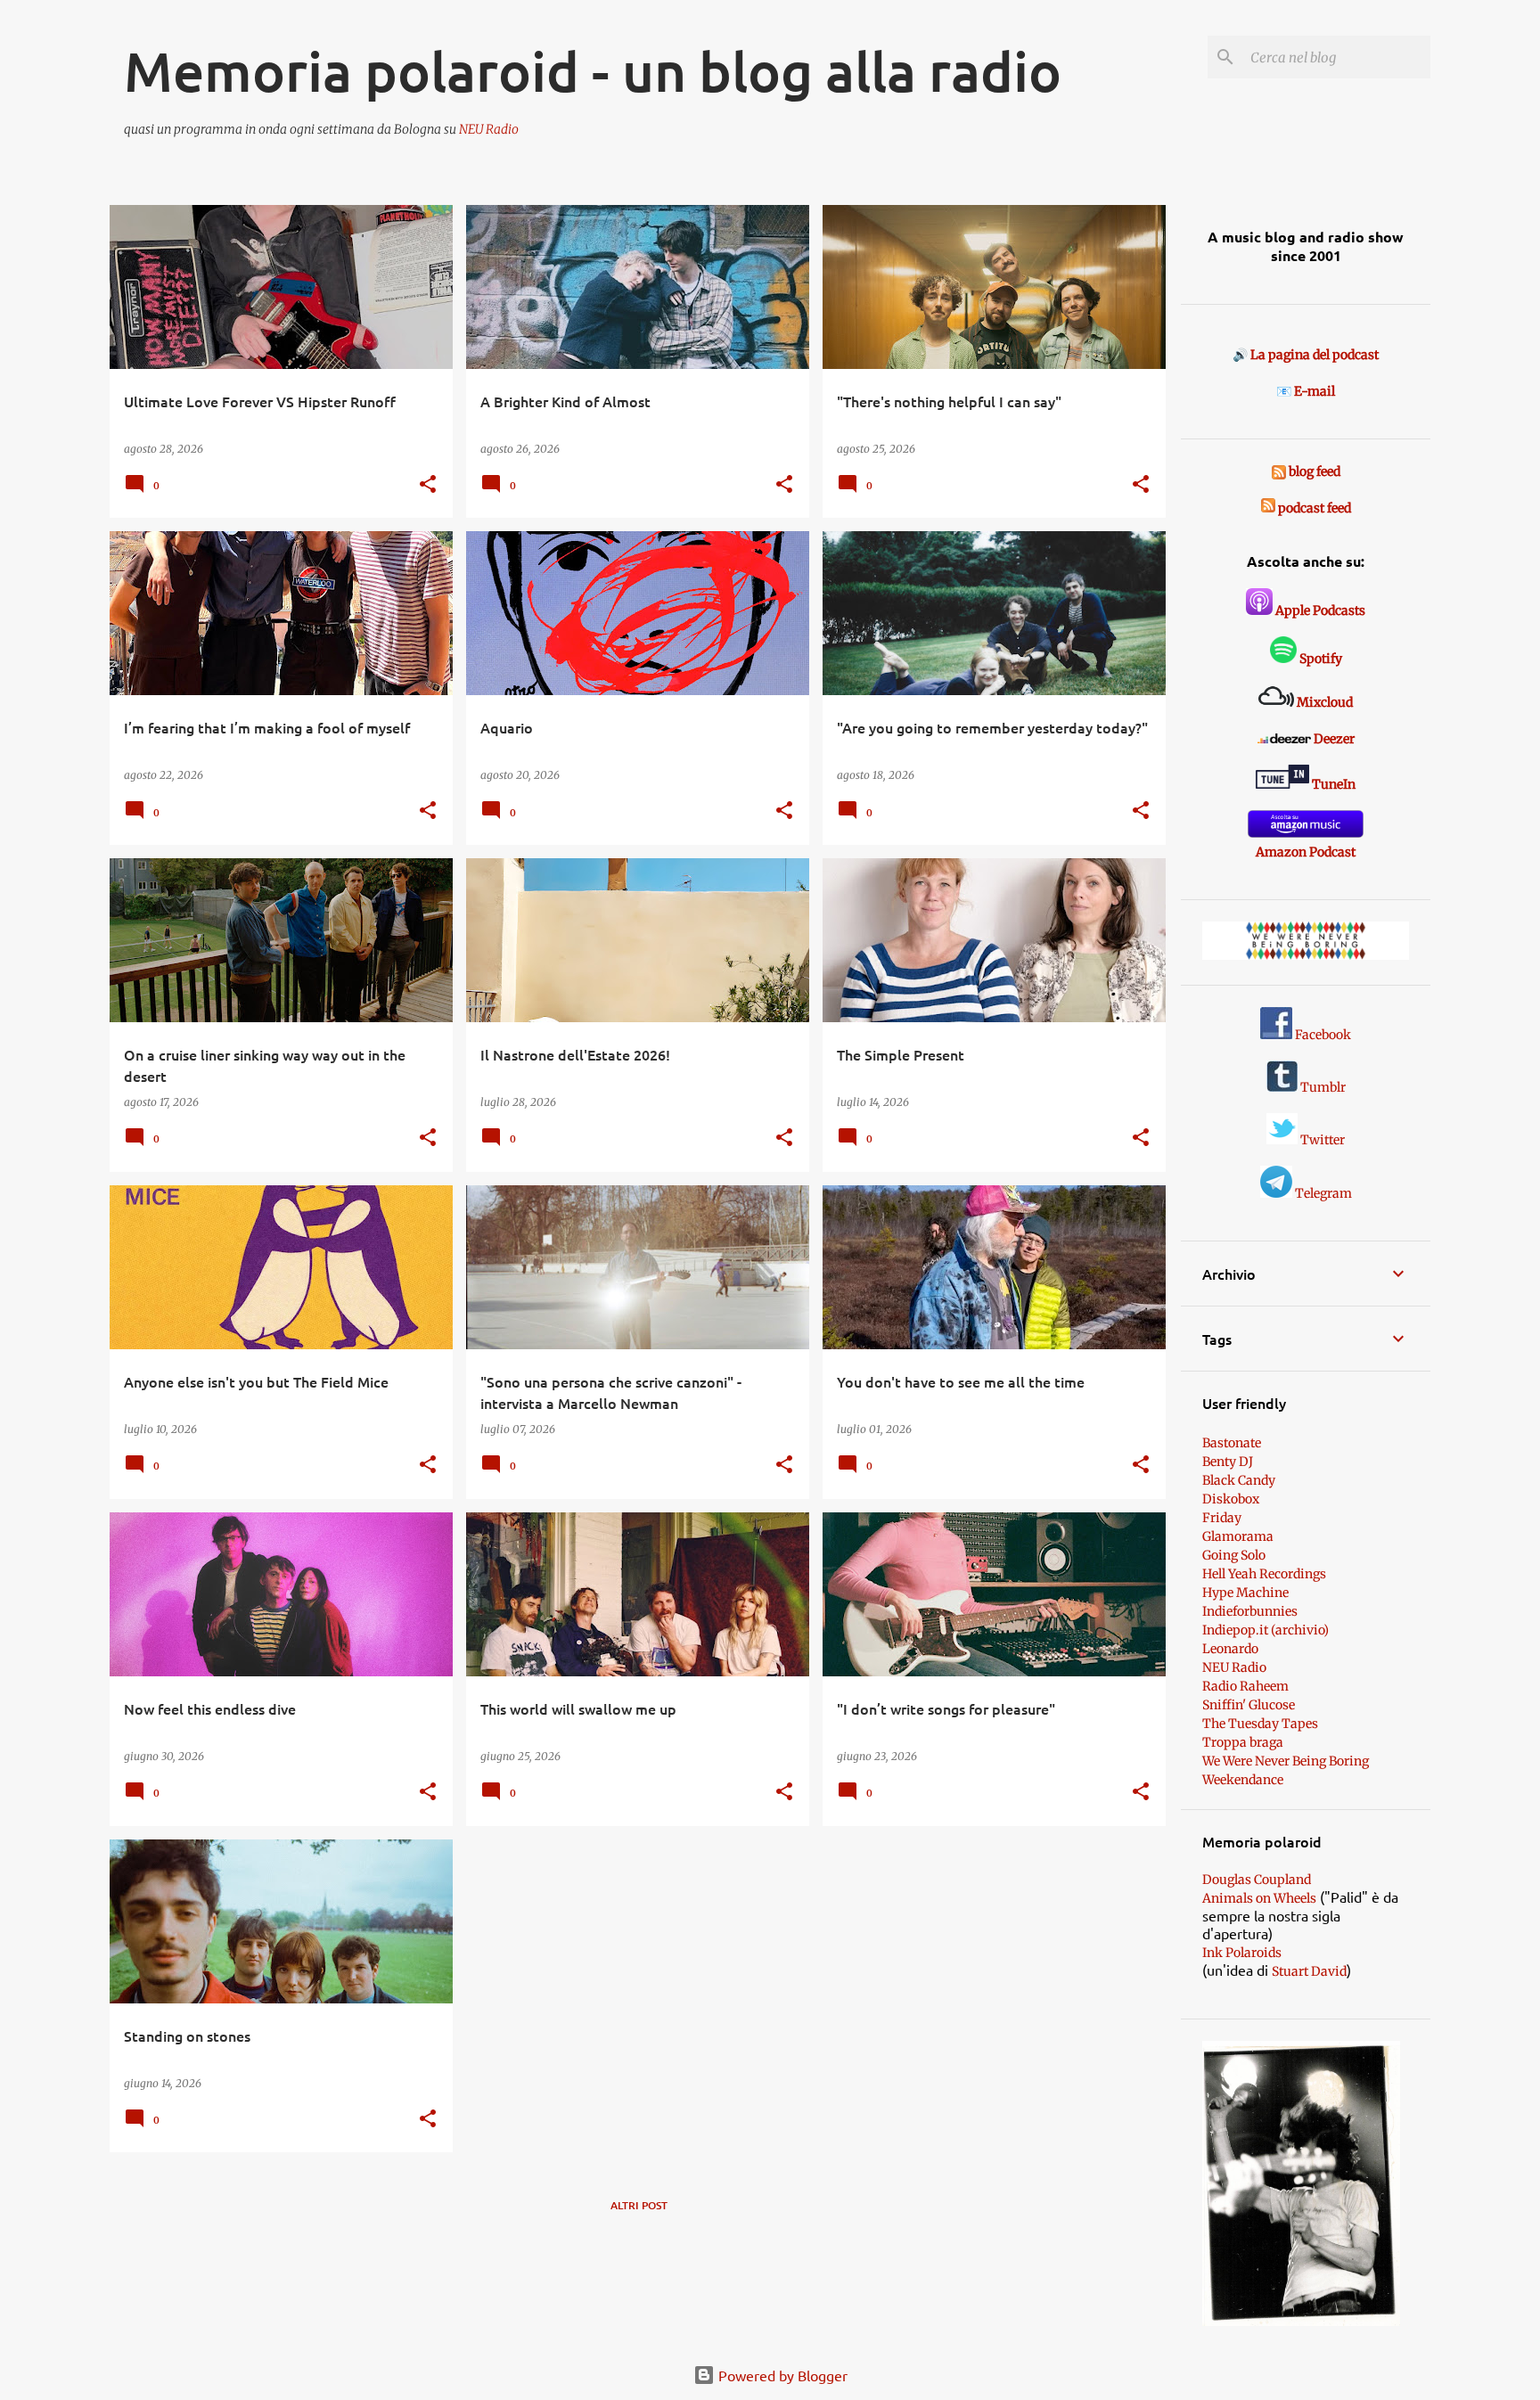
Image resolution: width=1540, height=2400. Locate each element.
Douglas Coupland (1257, 1880)
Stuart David (1309, 1971)
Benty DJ (1228, 1462)
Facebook (1322, 1035)
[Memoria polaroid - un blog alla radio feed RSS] (1280, 471)
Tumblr (1322, 1087)
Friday (1222, 1518)
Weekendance (1243, 1780)
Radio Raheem (1245, 1686)
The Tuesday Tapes (1260, 1724)
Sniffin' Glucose (1249, 1705)
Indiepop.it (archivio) (1266, 1630)
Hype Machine (1245, 1593)
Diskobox (1231, 1499)
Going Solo (1234, 1555)
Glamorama (1238, 1536)
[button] (428, 485)
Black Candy (1239, 1480)
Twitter (1321, 1140)
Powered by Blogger (781, 2375)
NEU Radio (489, 129)
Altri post (639, 2205)
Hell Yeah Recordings (1264, 1574)
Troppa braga (1243, 1742)
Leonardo (1230, 1649)
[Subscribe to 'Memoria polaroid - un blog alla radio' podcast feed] (1268, 508)
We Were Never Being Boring (1286, 1761)
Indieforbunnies (1250, 1611)
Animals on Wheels (1259, 1898)
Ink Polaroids (1242, 1953)
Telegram (1322, 1193)
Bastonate (1232, 1443)
